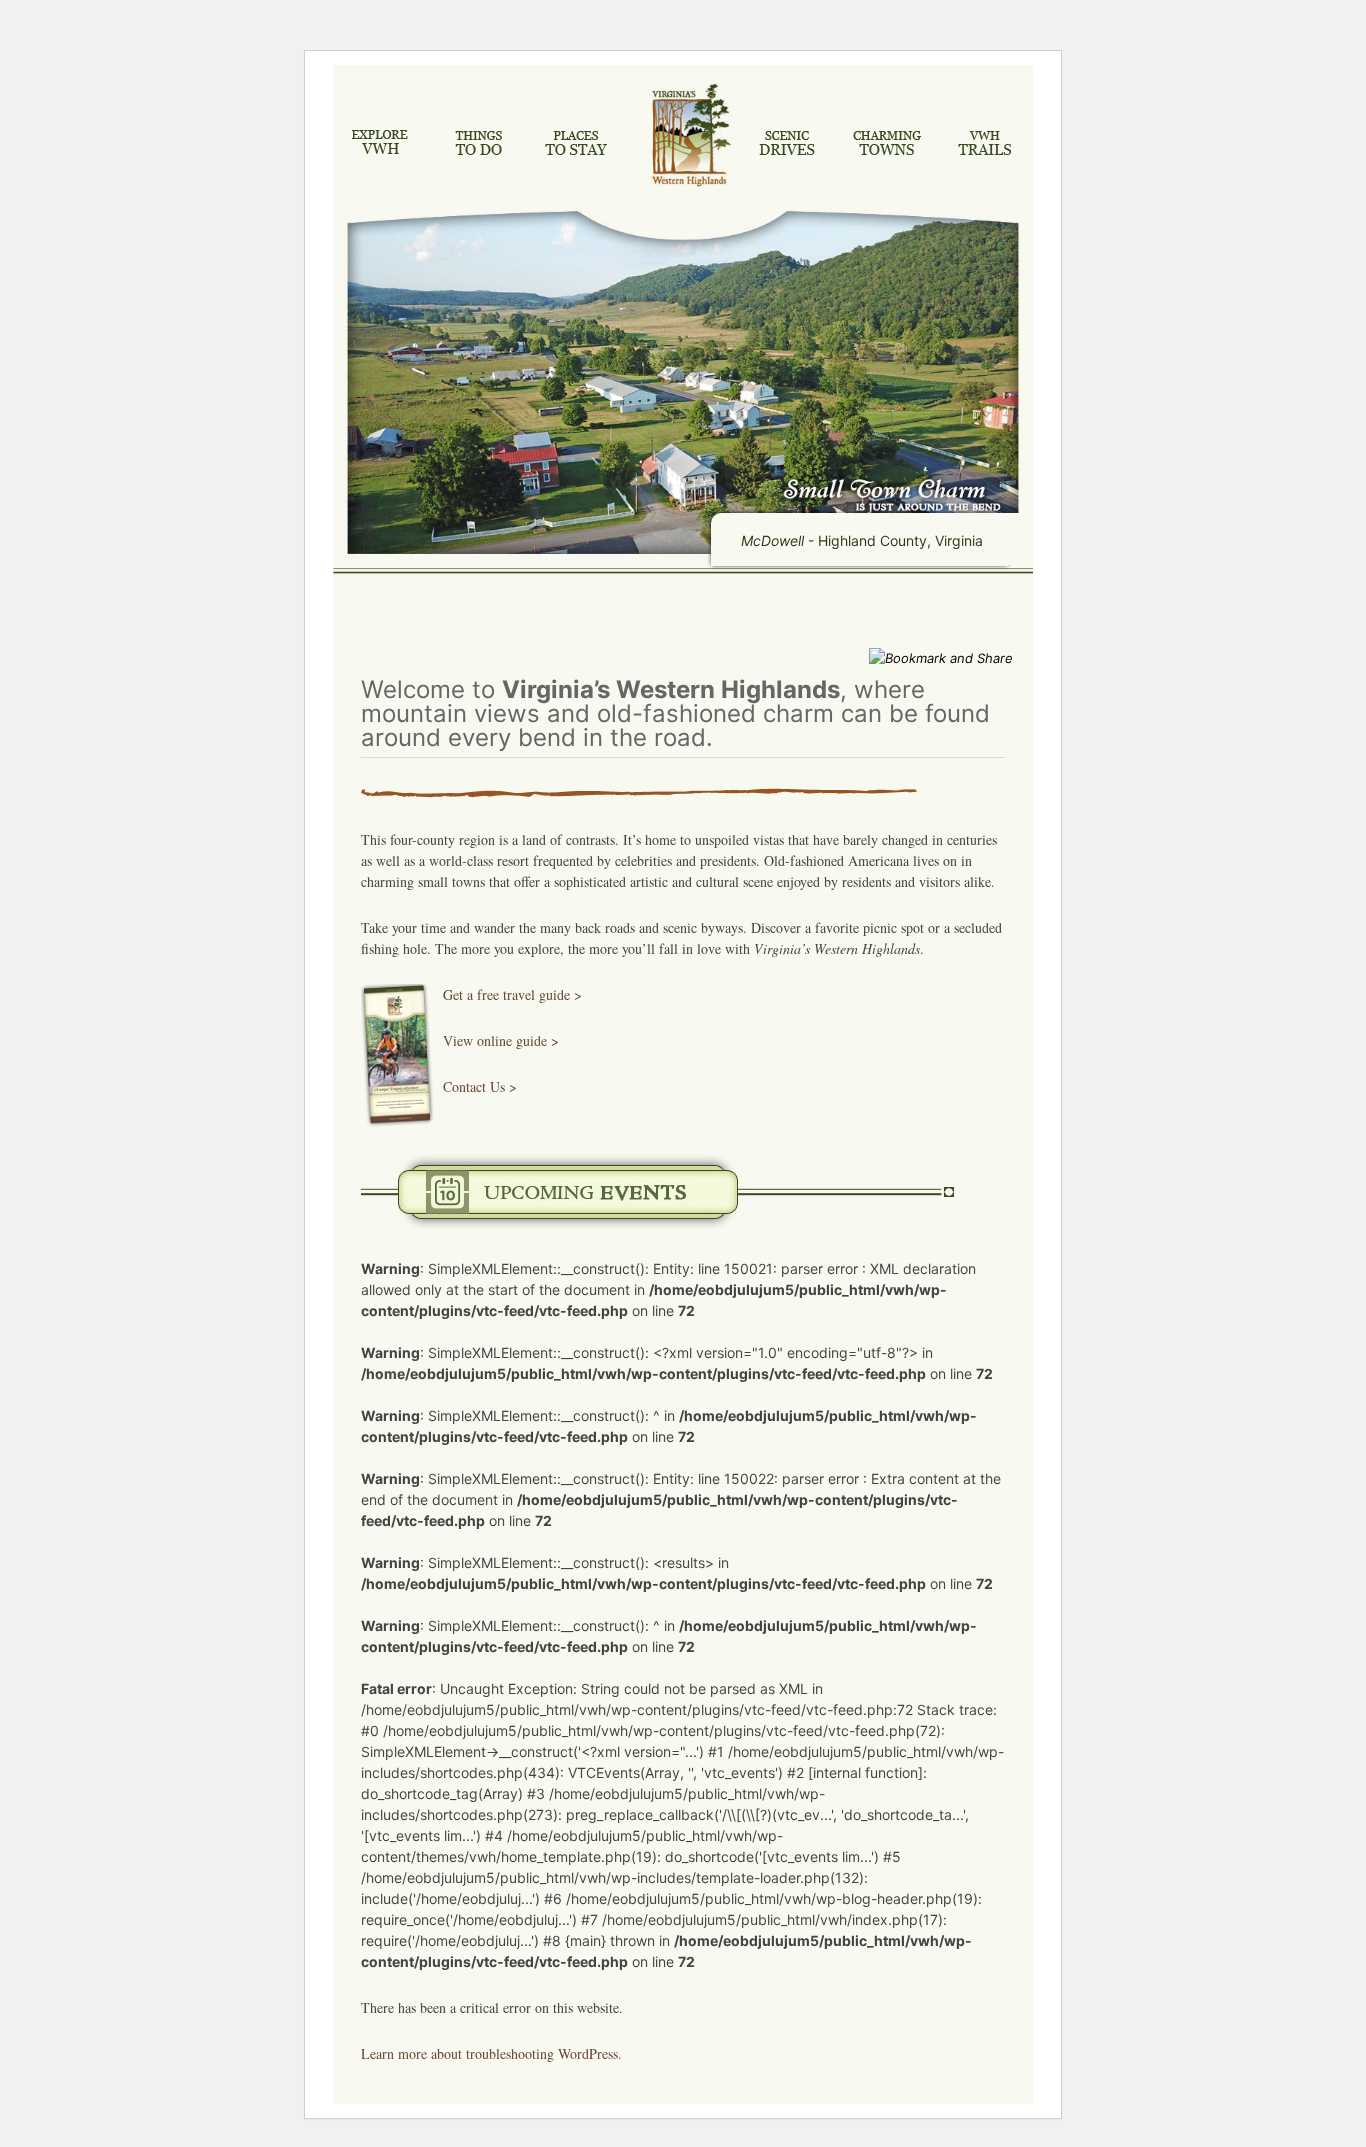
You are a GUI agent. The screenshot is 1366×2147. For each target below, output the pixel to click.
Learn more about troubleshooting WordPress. (491, 2053)
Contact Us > (480, 1086)
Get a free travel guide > (512, 994)
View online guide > (501, 1040)
